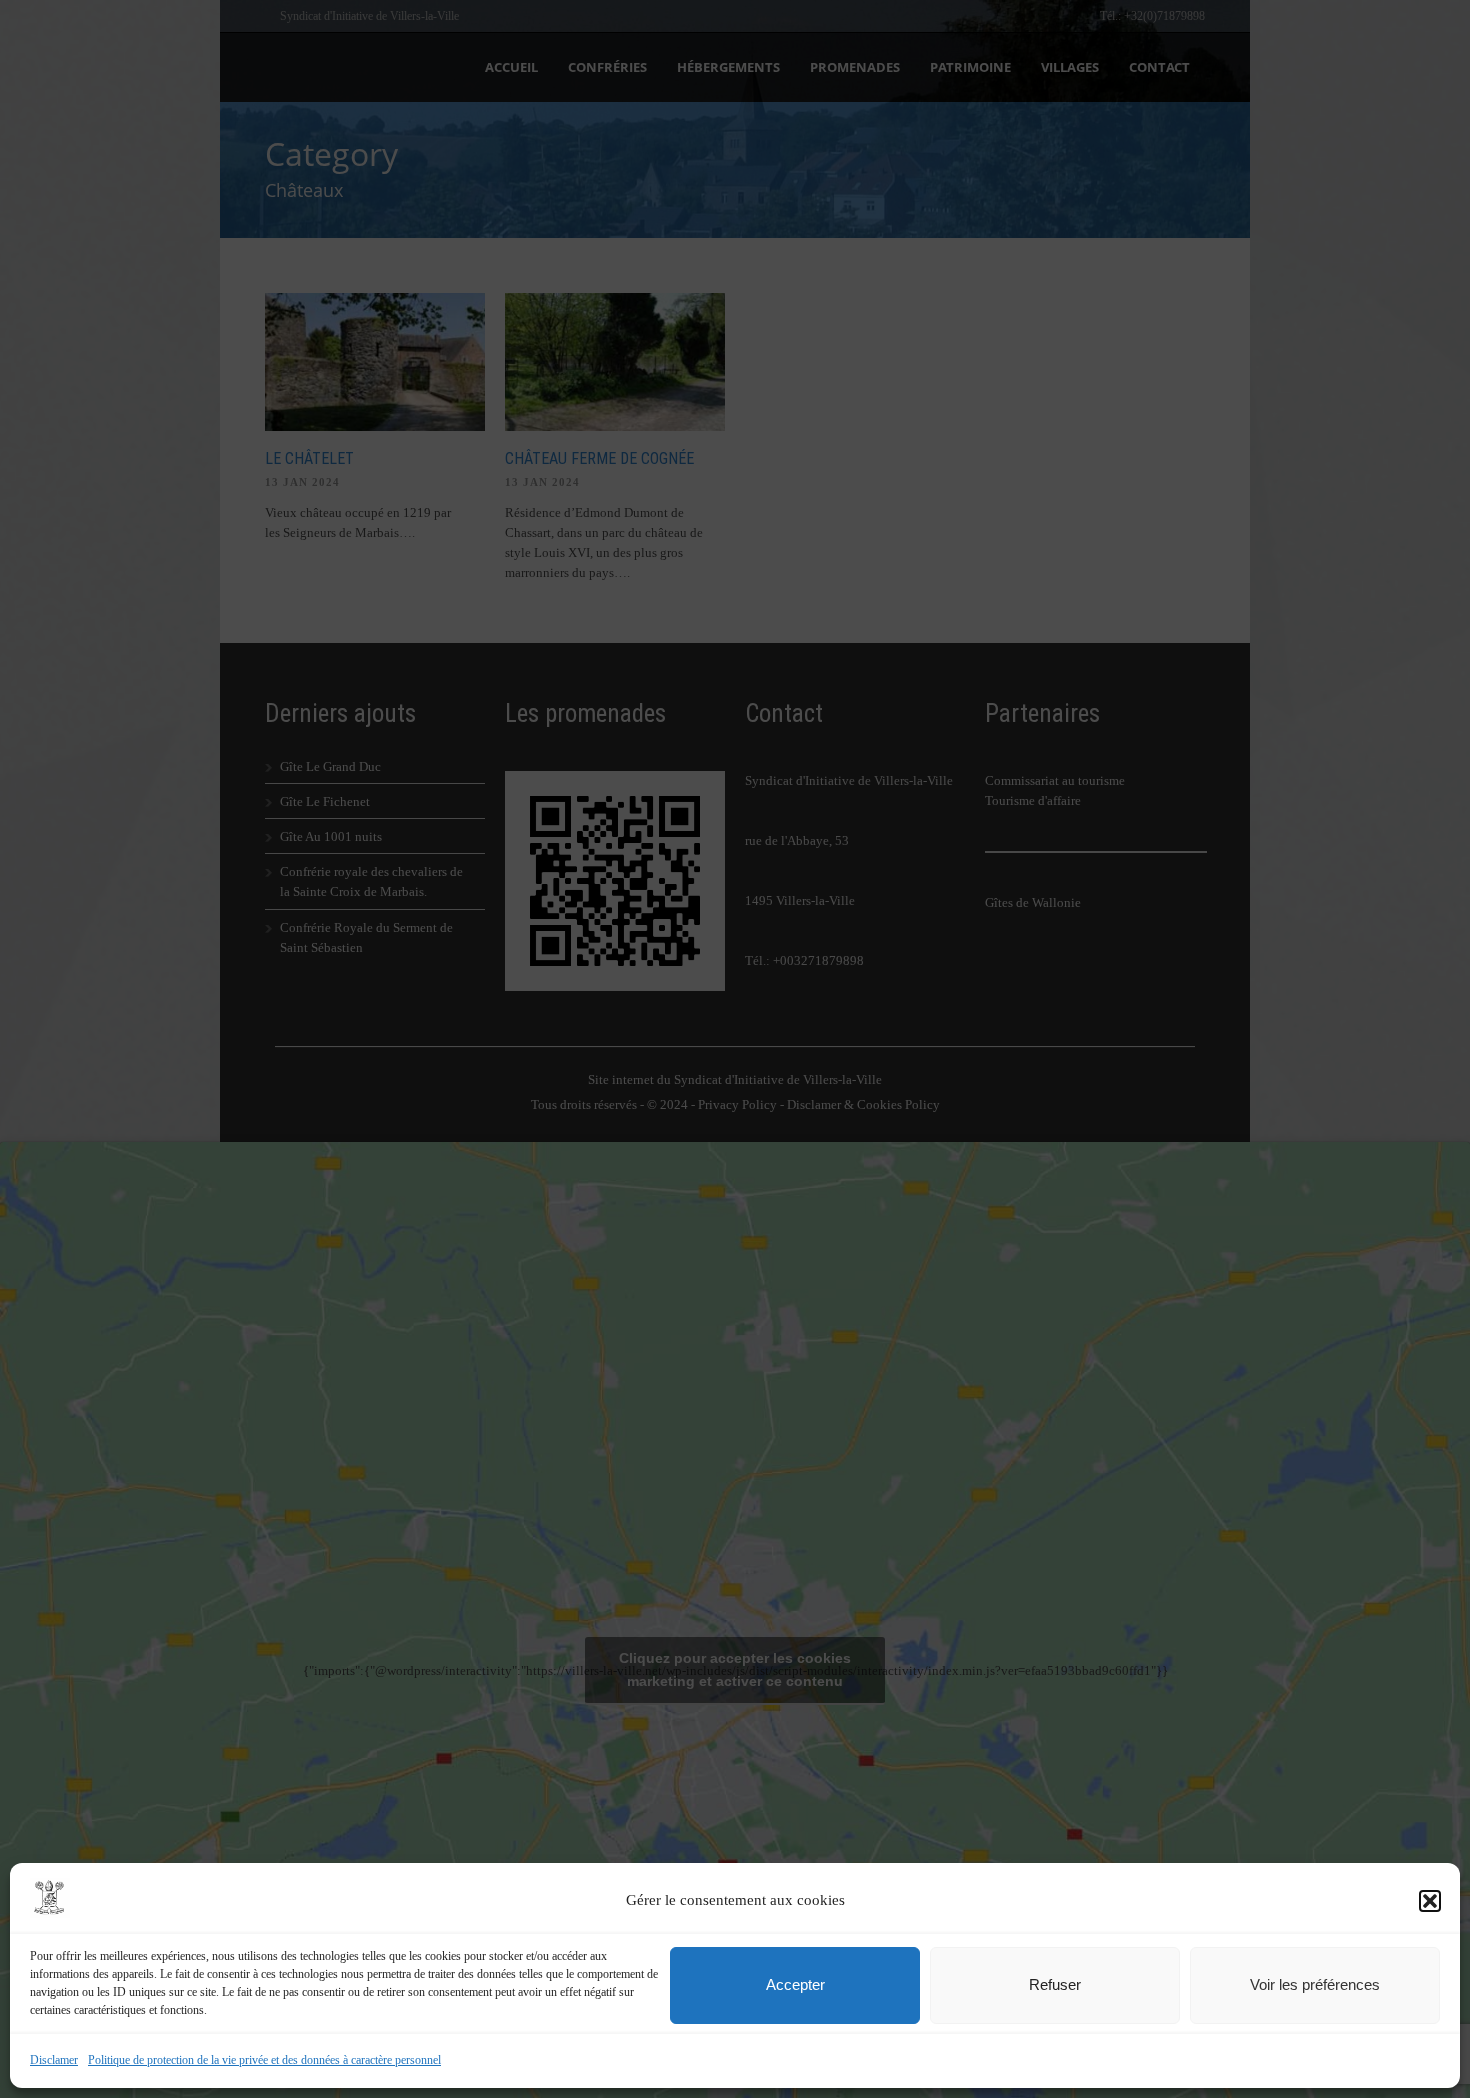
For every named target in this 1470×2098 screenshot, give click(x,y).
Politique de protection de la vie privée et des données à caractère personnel (264, 2060)
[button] (1430, 1901)
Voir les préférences (1315, 1984)
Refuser (1055, 1984)
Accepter (795, 1984)
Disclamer (54, 2060)
